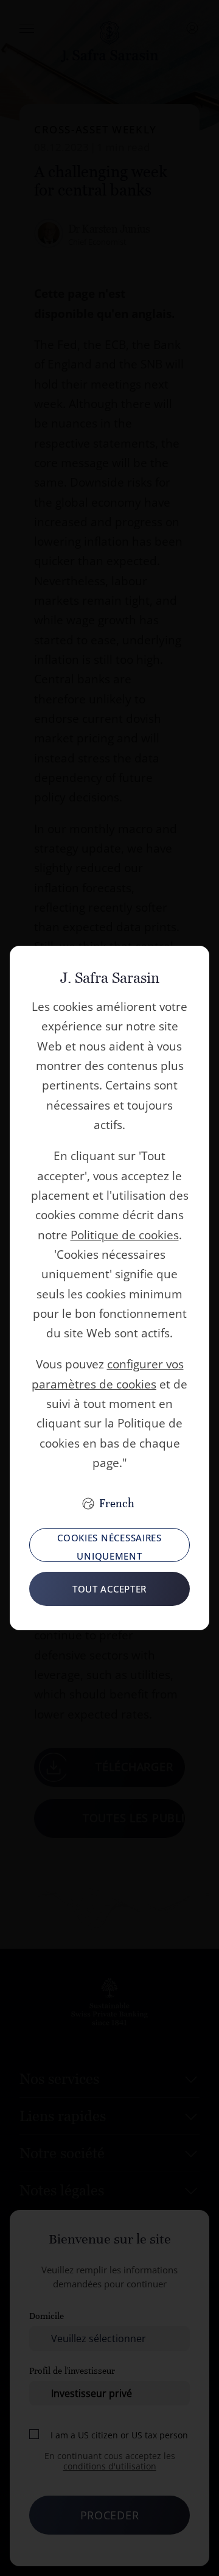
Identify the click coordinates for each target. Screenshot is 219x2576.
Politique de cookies (125, 1235)
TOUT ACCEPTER (109, 1589)
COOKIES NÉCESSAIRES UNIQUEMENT (109, 1547)
